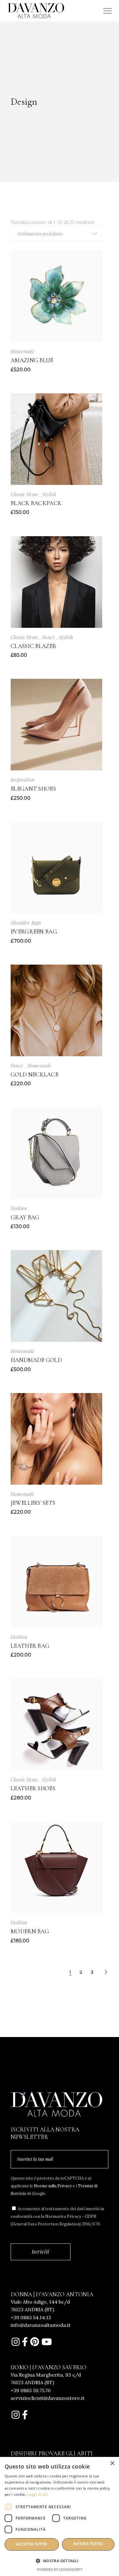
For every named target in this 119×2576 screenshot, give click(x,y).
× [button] (112, 2463)
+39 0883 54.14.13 (31, 2317)
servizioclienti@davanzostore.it (48, 2398)
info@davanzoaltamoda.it (41, 2325)
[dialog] (60, 2516)
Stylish (49, 494)
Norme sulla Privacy (52, 2186)
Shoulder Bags (26, 923)
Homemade (23, 351)
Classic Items (24, 494)
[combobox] (56, 234)
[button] (60, 2561)
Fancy (48, 637)
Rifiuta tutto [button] (88, 2544)
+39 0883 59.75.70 (31, 2390)
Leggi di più (37, 2494)
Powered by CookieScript (60, 2569)
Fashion (19, 1208)
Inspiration (23, 780)
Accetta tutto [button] (32, 2544)
